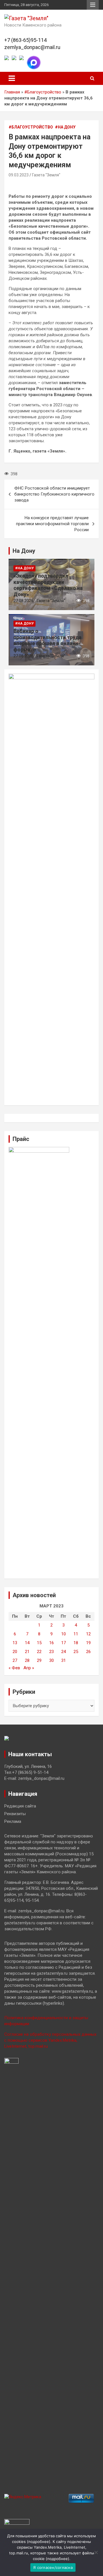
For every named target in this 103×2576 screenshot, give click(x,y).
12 (88, 1634)
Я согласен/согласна (53, 2567)
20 (15, 1652)
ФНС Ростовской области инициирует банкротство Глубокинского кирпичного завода (54, 494)
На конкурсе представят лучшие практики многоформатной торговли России (52, 524)
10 (64, 1634)
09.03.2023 (19, 175)
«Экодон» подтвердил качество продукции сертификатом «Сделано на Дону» (48, 585)
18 (76, 1643)
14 (27, 1643)
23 (51, 1652)
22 (39, 1652)
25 (76, 1652)
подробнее (39, 2542)
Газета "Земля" (46, 175)
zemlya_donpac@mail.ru (32, 47)
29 (39, 1660)
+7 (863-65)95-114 (25, 40)
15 (39, 1643)
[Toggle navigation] (12, 78)
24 (64, 1652)
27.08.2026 (23, 601)
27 (15, 1660)
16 (51, 1643)
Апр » (29, 1668)
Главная (12, 92)
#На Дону (65, 127)
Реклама (13, 1821)
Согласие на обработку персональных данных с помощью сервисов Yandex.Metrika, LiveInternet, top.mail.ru (50, 2040)
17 (64, 1643)
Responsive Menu (93, 5)
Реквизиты (15, 1814)
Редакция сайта (20, 1806)
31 (64, 1660)
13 (15, 1643)
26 (88, 1652)
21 (27, 1652)
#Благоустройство (43, 92)
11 (76, 1634)
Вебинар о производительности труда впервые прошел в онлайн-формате (47, 640)
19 (88, 1643)
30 (51, 1660)
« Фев (14, 1668)
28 (27, 1660)
